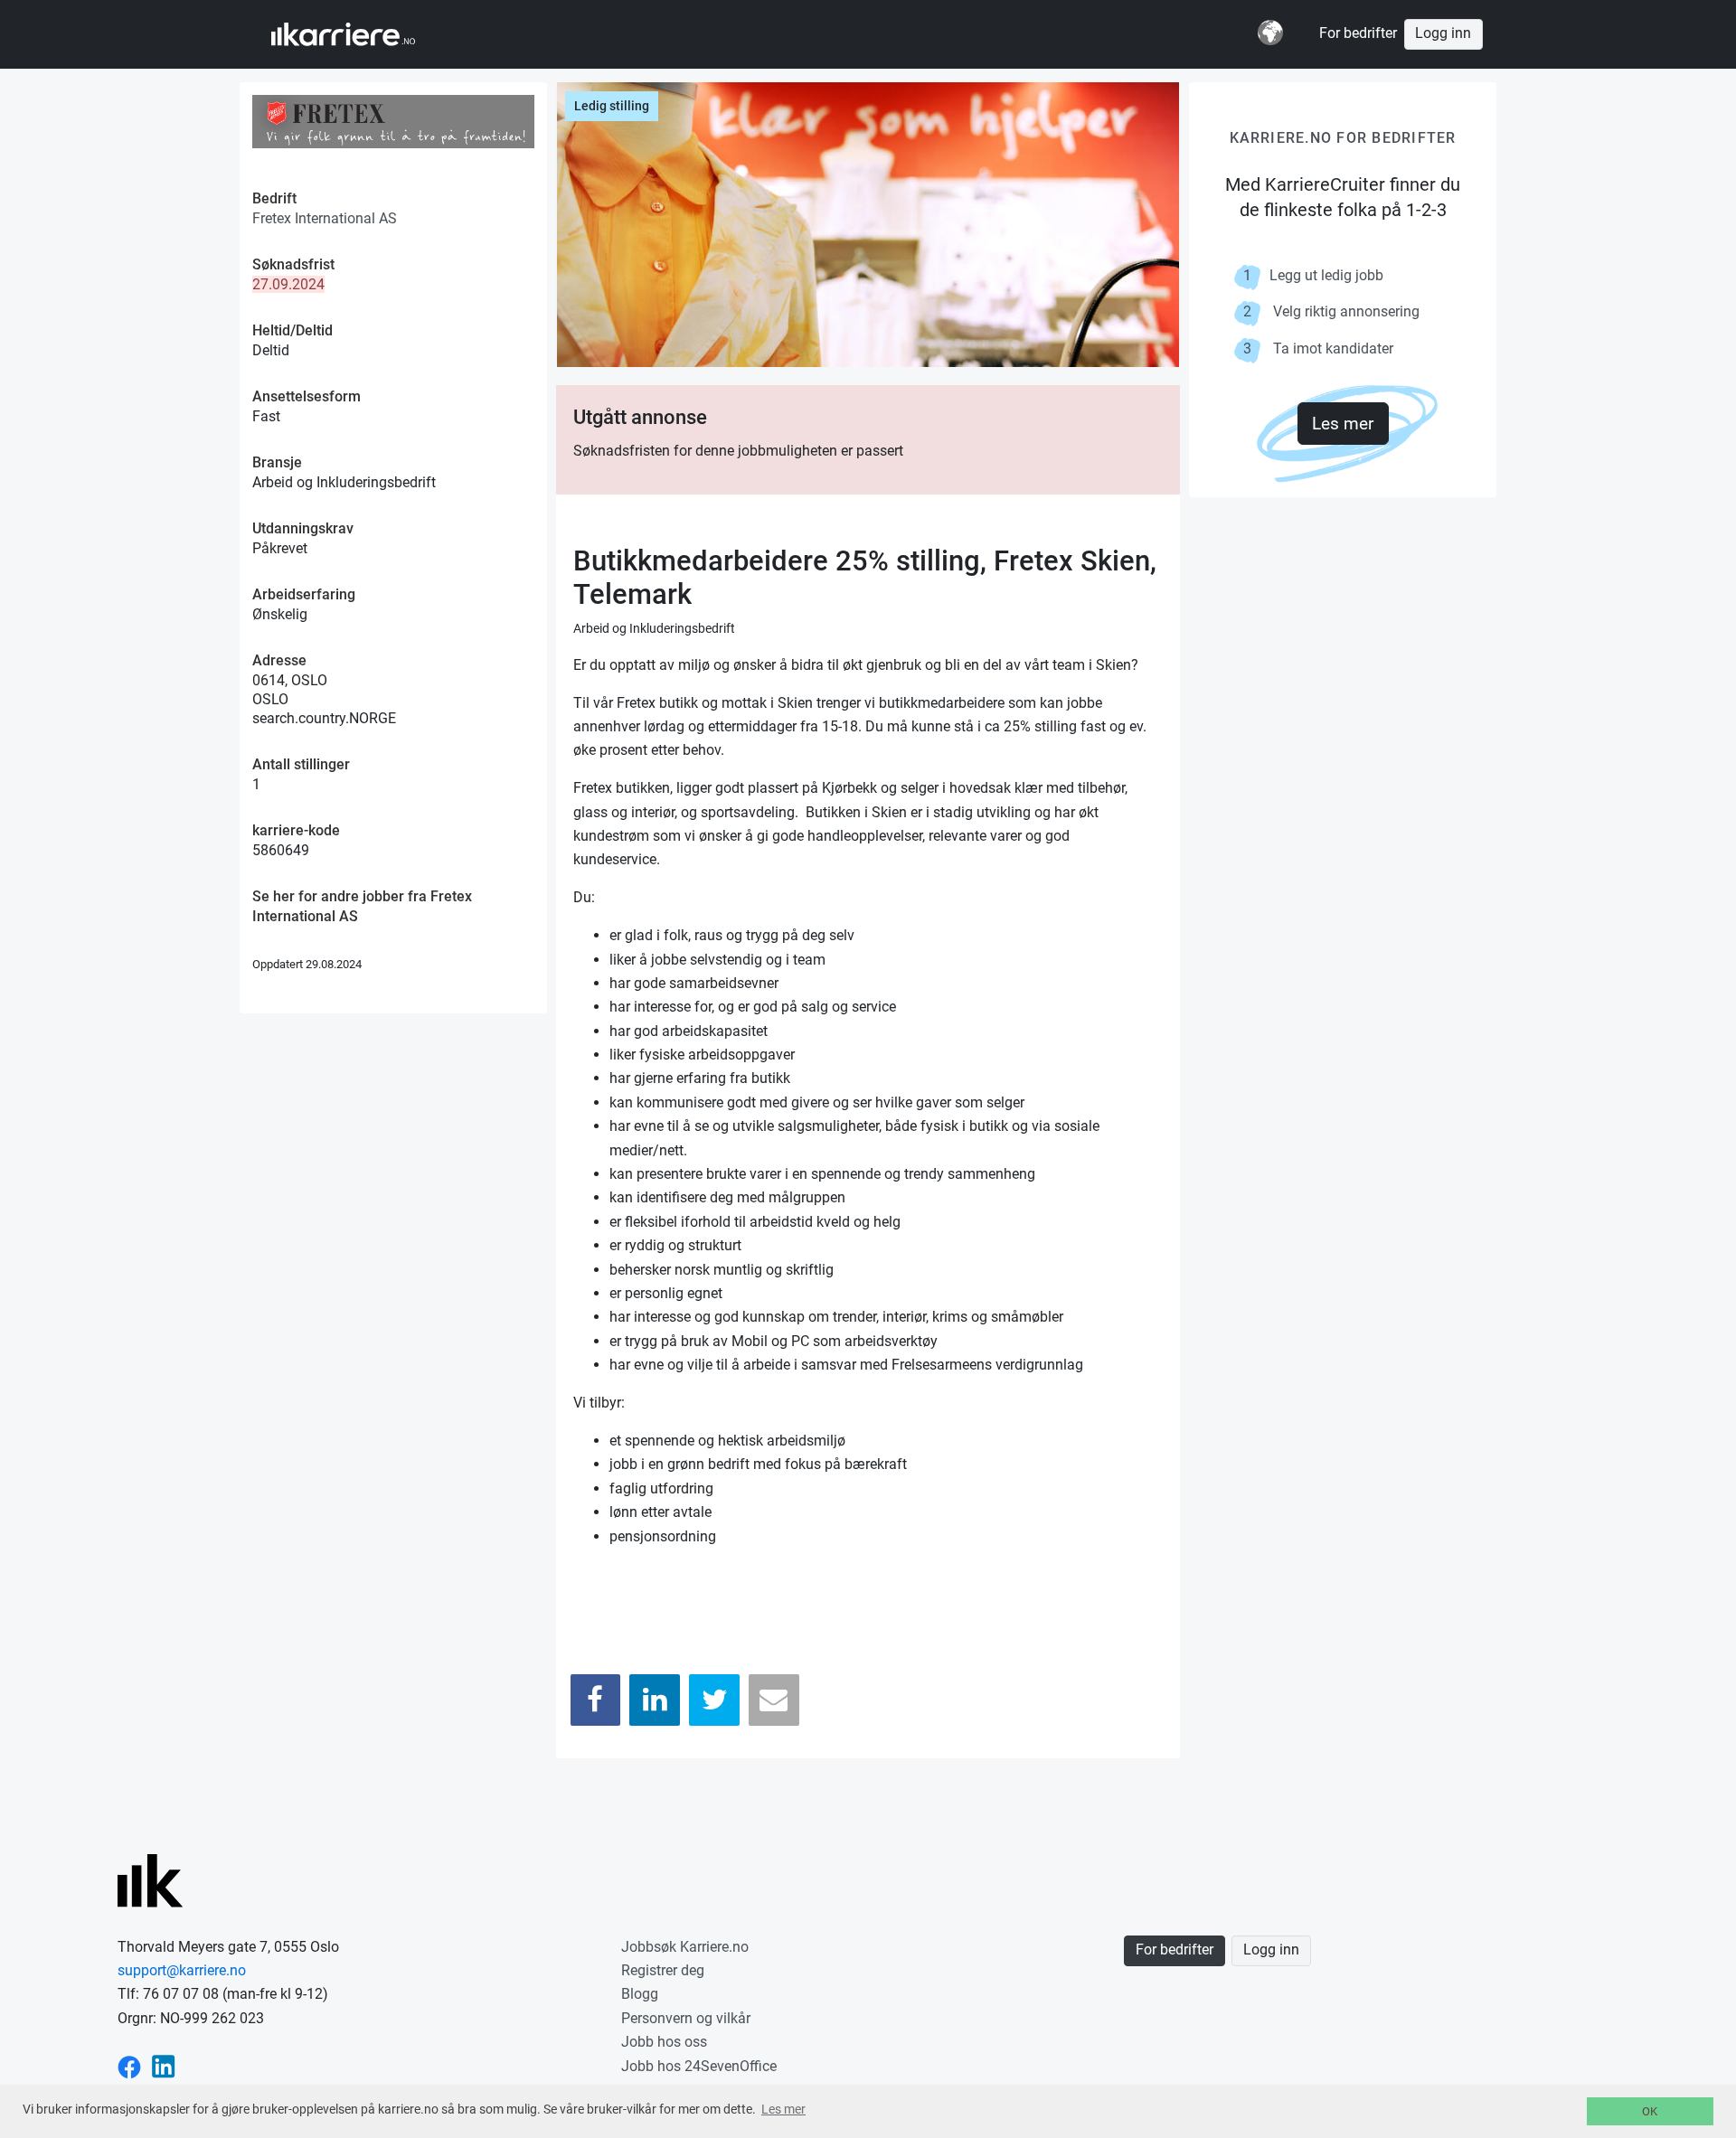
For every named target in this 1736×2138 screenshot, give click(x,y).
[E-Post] (774, 1700)
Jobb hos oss (664, 2042)
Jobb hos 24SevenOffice (699, 2066)
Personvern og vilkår (686, 2018)
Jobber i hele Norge (360, 34)
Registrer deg (663, 1970)
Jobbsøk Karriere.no (685, 1947)
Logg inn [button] (1443, 33)
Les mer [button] (783, 2109)
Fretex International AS (325, 218)
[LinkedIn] (655, 1700)
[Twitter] (714, 1700)
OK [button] (1650, 2111)
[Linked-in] (164, 2066)
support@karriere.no (182, 1970)
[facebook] (129, 2066)
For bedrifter (1358, 33)
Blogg (640, 1994)
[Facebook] (596, 1700)
